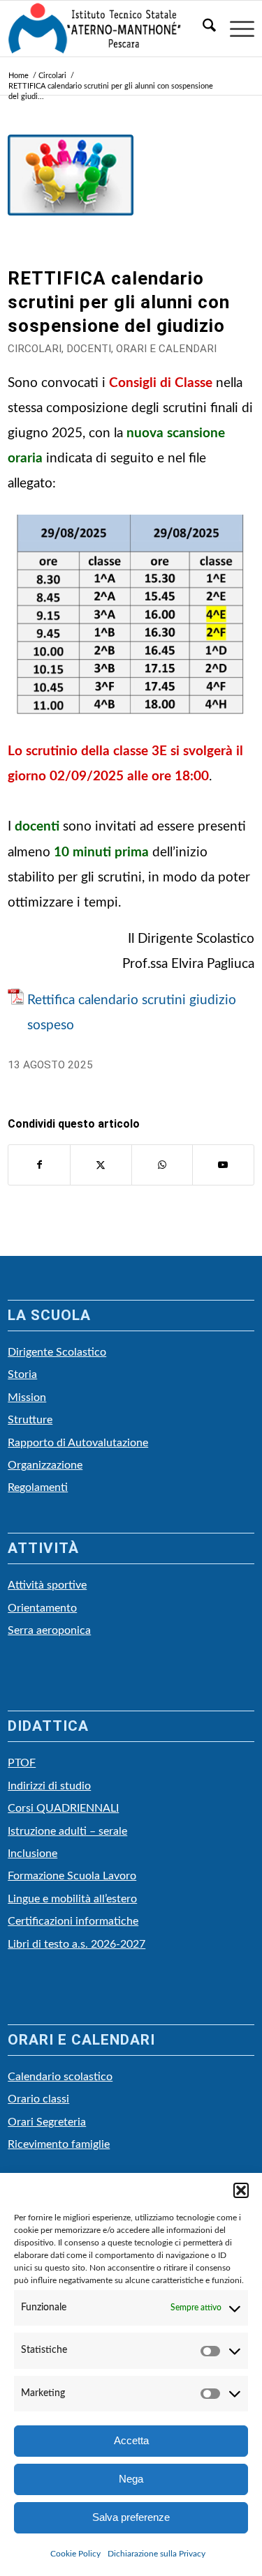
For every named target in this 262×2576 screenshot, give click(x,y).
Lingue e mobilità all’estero (72, 1899)
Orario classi (38, 2099)
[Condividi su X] (101, 1165)
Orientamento (42, 1608)
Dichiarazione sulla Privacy (157, 2554)
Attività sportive (47, 1585)
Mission (27, 1397)
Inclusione (32, 1854)
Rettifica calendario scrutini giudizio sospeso (132, 1013)
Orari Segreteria (47, 2122)
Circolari (35, 349)
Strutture (30, 1420)
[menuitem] (202, 29)
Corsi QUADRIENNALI (63, 1808)
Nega (131, 2479)
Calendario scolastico (60, 2077)
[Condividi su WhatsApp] (162, 1165)
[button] (241, 2190)
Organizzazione (45, 1465)
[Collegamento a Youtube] (223, 1165)
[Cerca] (202, 29)
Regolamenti (38, 1487)
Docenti (89, 349)
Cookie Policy (75, 2554)
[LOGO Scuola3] (106, 29)
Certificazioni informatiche (73, 1921)
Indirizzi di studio (49, 1786)
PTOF (22, 1763)
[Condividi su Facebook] (39, 1165)
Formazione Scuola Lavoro (72, 1876)
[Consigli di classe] (71, 197)
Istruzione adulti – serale (67, 1831)
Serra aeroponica (49, 1630)
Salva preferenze (131, 2517)
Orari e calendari (166, 349)
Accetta (131, 2440)
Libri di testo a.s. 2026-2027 (77, 1944)
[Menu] (235, 29)
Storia (22, 1374)
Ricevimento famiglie (59, 2144)
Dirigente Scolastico (57, 1352)
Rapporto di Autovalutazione (78, 1443)
